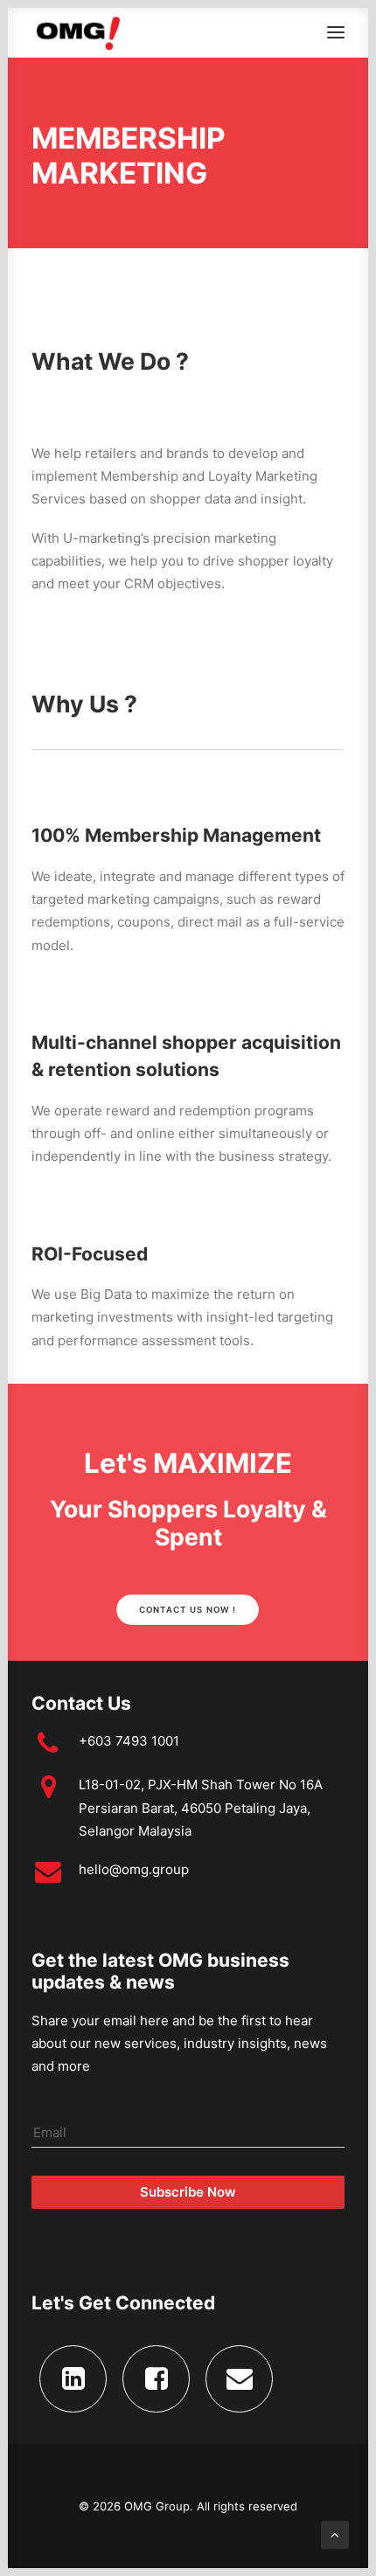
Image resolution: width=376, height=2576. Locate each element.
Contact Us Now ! (188, 1610)
